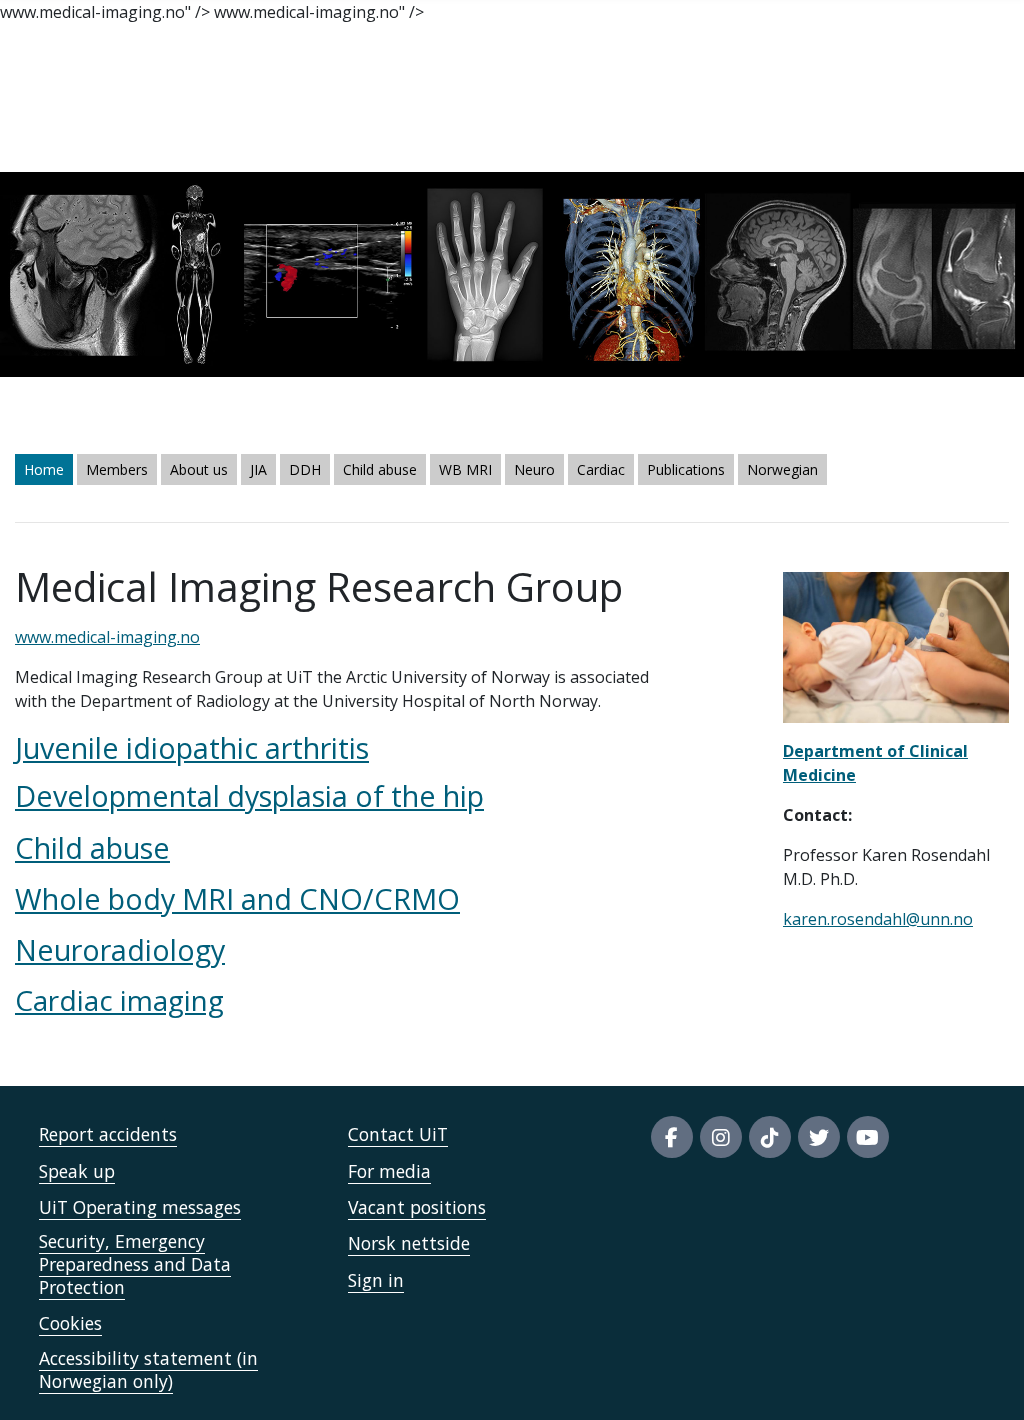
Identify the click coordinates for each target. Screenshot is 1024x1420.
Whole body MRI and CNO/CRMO (237, 898)
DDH (305, 469)
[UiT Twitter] (819, 1137)
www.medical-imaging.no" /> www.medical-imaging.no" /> (503, 696)
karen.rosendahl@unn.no (878, 919)
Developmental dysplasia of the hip (249, 795)
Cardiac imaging (119, 1000)
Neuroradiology (120, 949)
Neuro (534, 469)
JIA (258, 469)
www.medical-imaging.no (107, 637)
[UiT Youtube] (868, 1137)
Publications (686, 469)
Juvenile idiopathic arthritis (192, 747)
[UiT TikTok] (770, 1137)
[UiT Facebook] (672, 1137)
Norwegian (782, 469)
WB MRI (465, 469)
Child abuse (380, 469)
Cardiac (601, 469)
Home (44, 469)
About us (199, 469)
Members (117, 469)
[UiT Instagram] (721, 1137)
